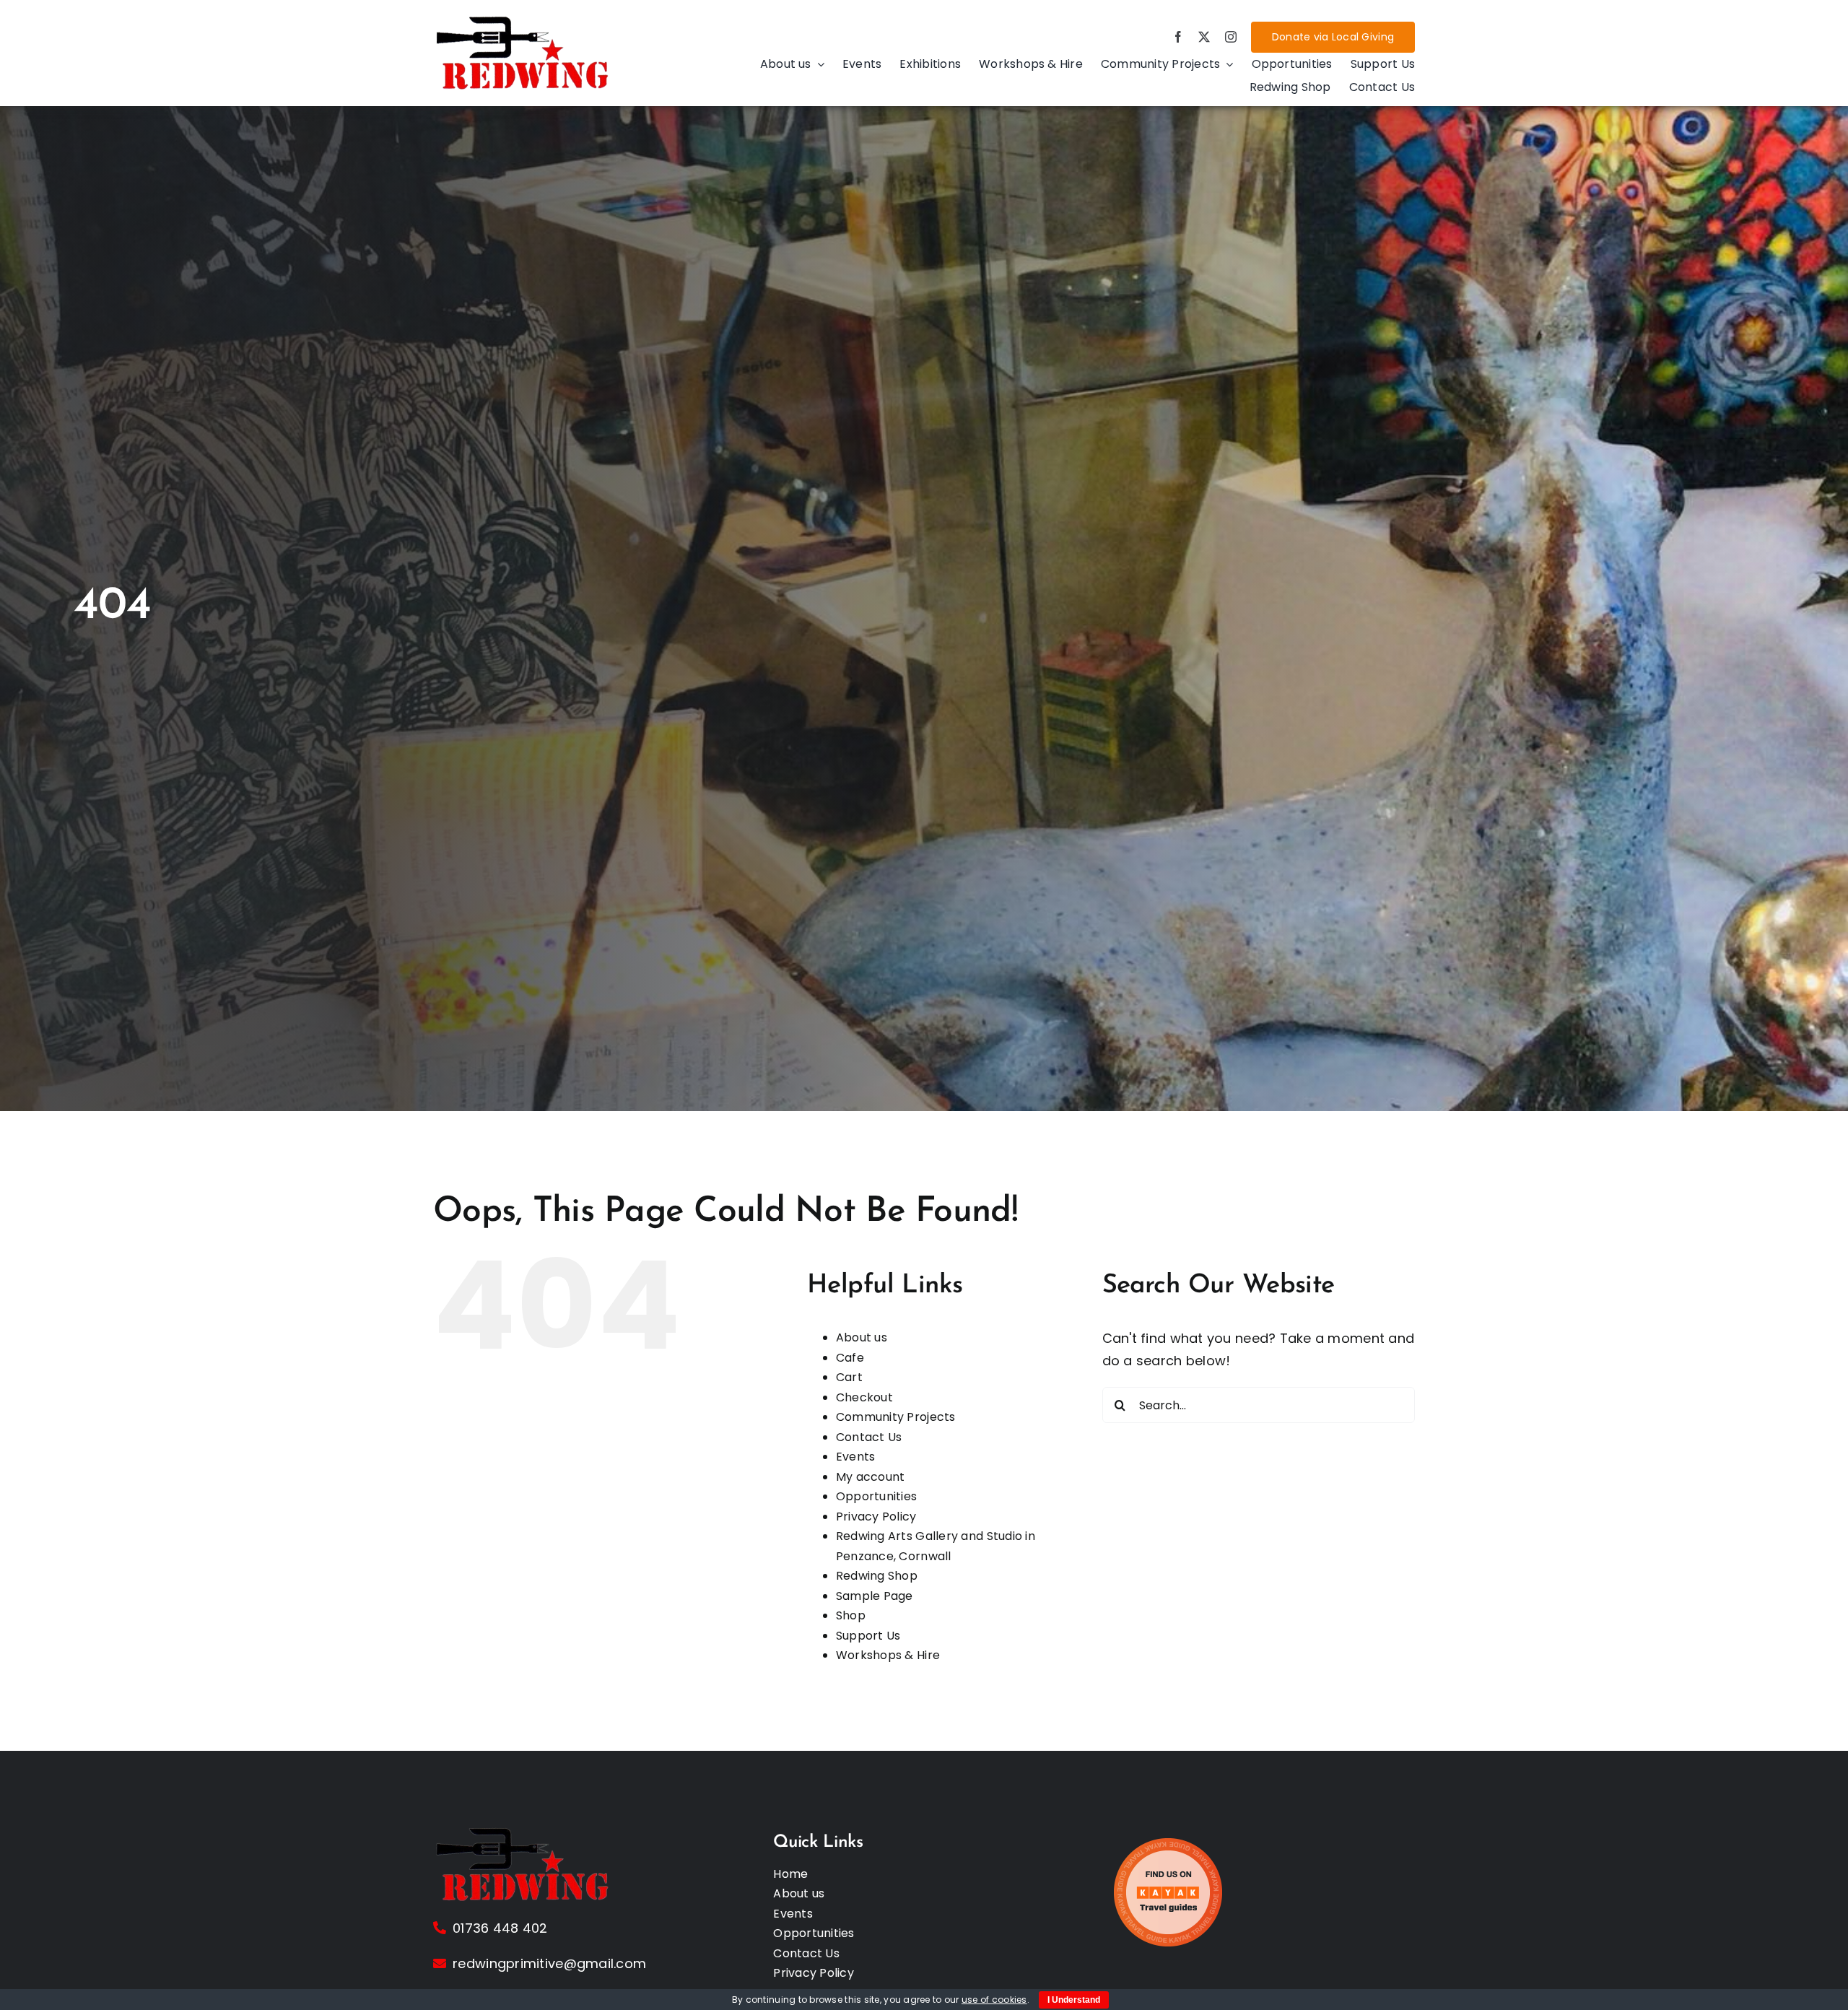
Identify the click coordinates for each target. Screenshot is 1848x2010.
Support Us (868, 1636)
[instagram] (1231, 37)
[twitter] (1204, 37)
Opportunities (877, 1496)
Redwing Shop (877, 1576)
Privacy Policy (876, 1517)
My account (871, 1477)
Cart (849, 1377)
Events (856, 1457)
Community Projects (896, 1417)
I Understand (1074, 2000)
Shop (851, 1615)
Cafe (850, 1358)
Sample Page (875, 1596)
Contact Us (869, 1437)
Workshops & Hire (888, 1655)
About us (862, 1337)
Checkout (864, 1397)
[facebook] (1178, 37)
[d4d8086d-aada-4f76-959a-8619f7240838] (523, 20)
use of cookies (994, 2000)
